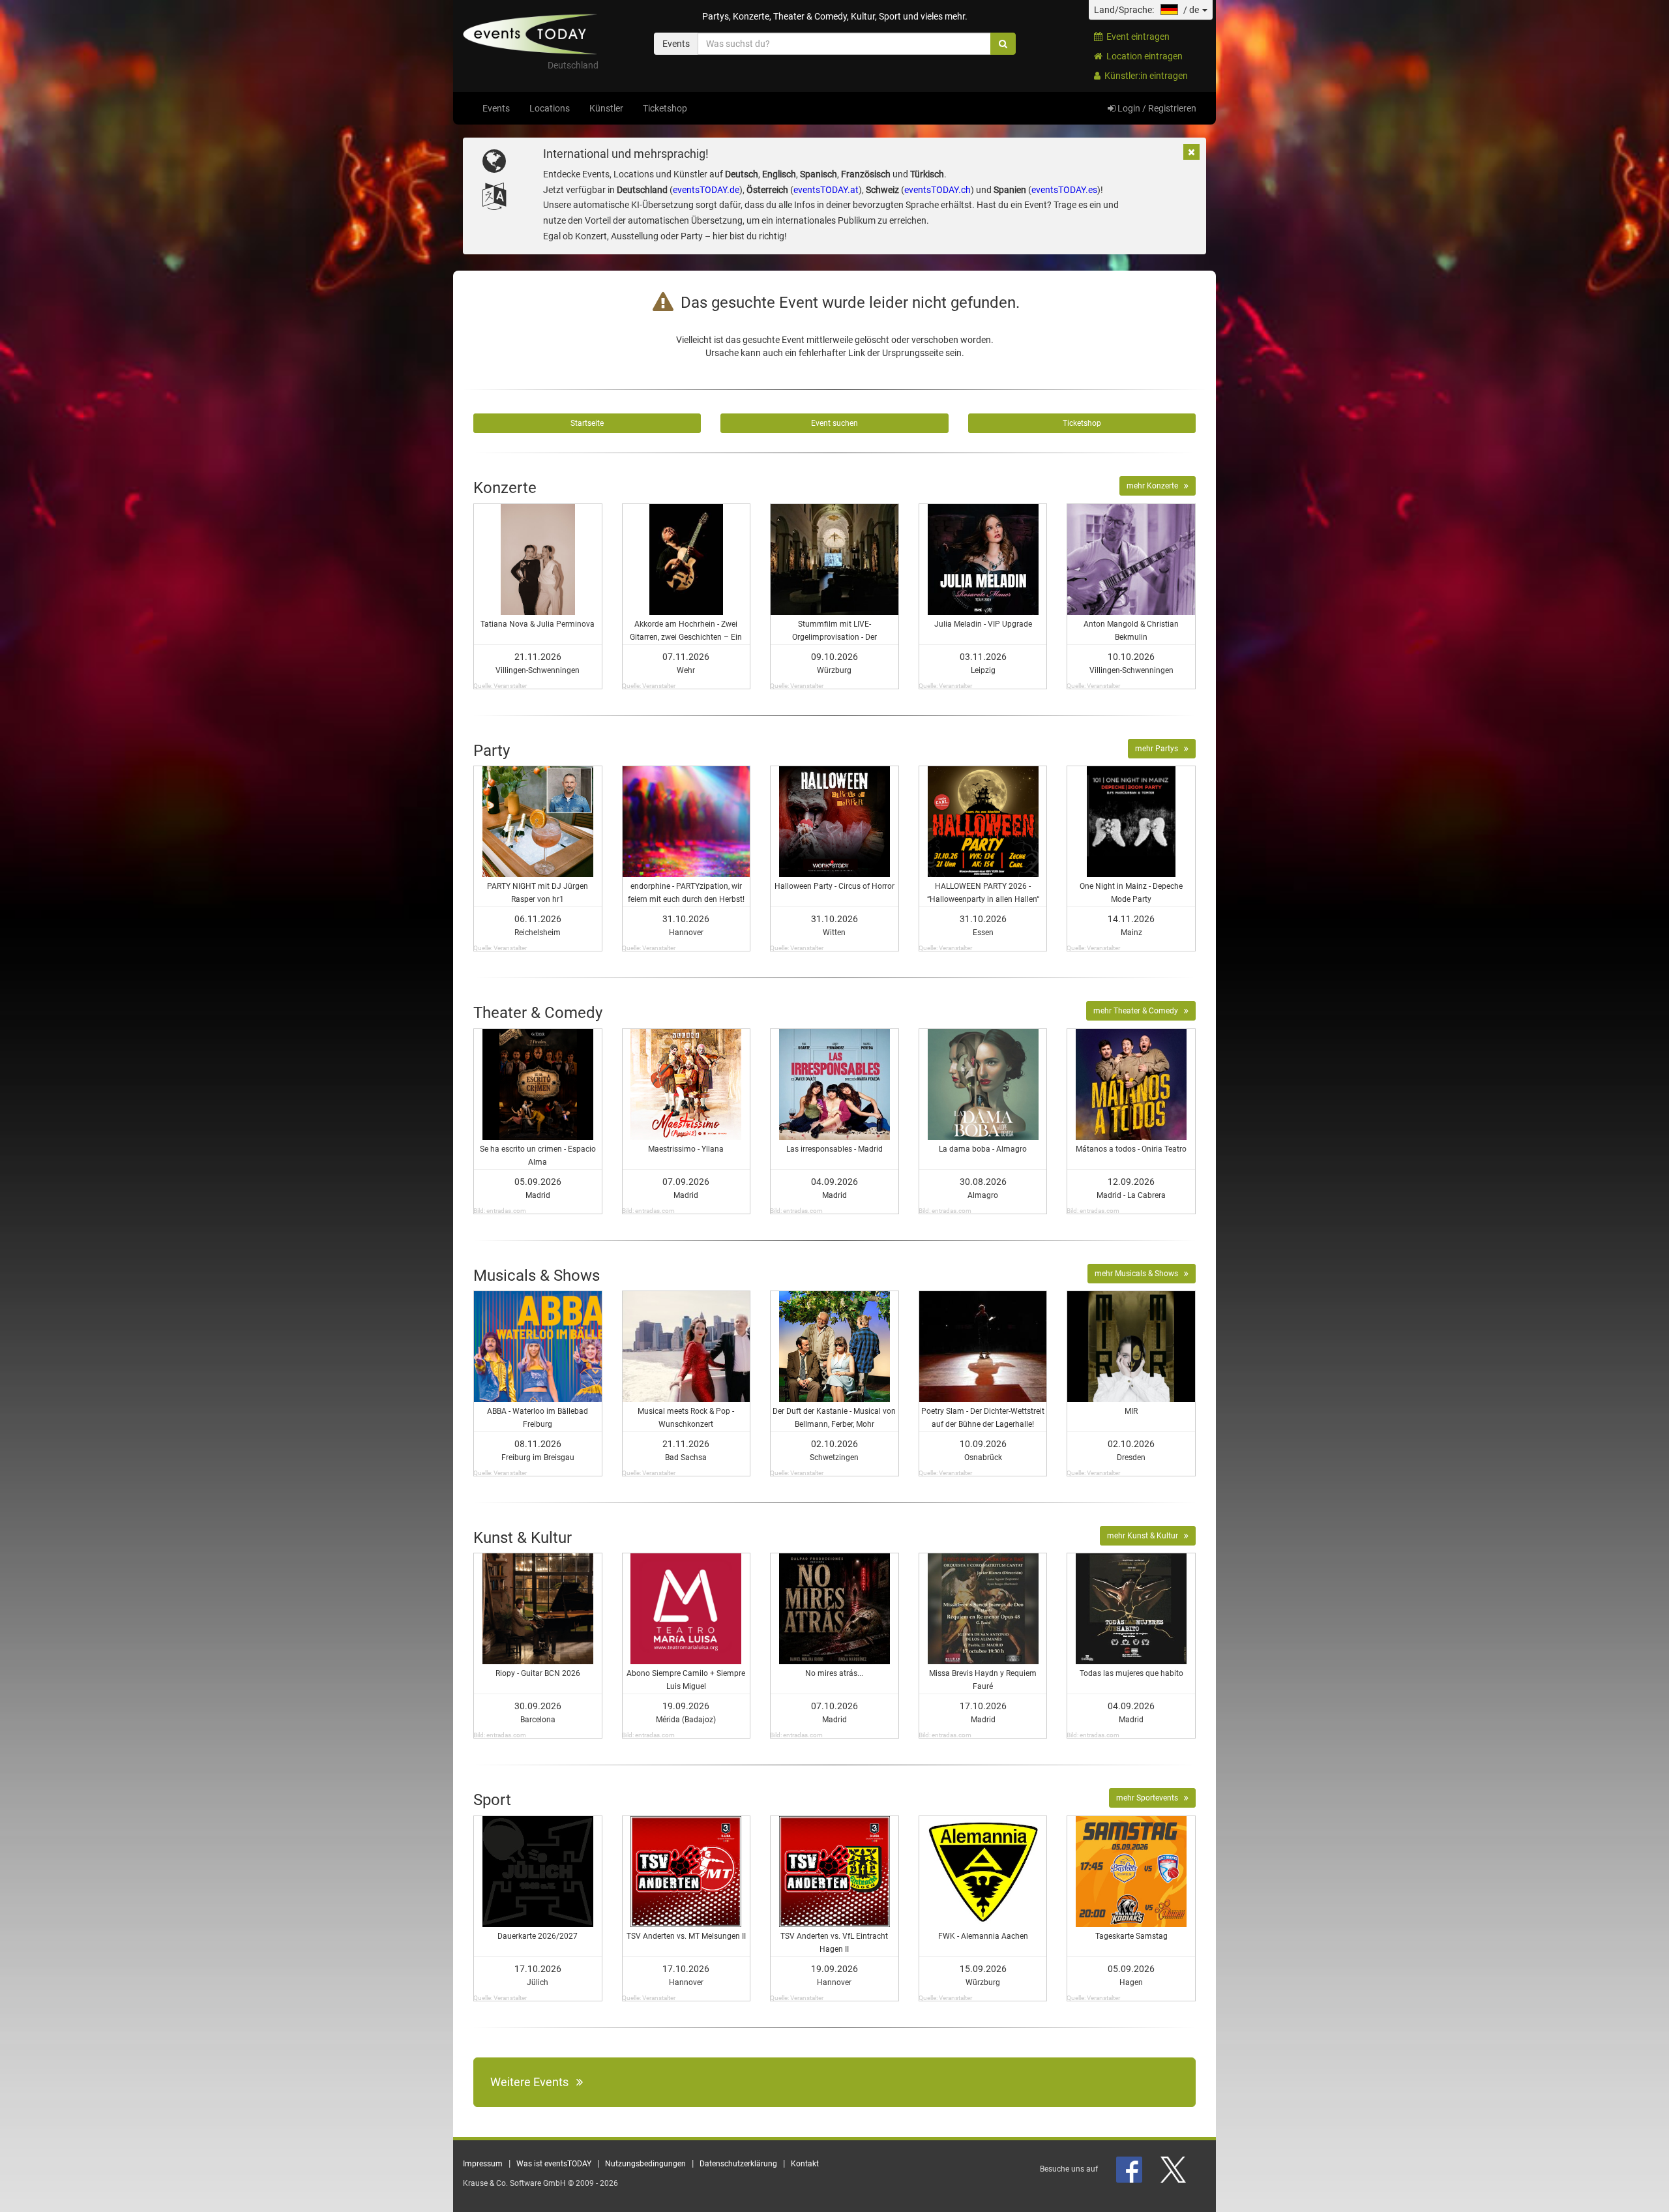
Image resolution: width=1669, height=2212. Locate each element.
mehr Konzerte (1155, 486)
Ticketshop (665, 108)
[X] (1174, 2169)
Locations (550, 108)
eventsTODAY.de (706, 190)
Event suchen (834, 423)
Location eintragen (1143, 56)
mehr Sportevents (1150, 1798)
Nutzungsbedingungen (645, 2164)
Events (496, 108)
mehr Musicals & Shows (1139, 1274)
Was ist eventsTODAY (554, 2164)
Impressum (483, 2164)
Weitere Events (533, 2082)
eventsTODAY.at (826, 190)
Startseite (587, 423)
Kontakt (805, 2164)
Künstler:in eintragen (1144, 76)
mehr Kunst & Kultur (1145, 1536)
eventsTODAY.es (1064, 190)
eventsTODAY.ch (938, 190)
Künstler (606, 108)
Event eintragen (1136, 37)
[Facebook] (1130, 2169)
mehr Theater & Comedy (1139, 1011)
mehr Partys (1159, 749)
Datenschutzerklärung (738, 2164)
